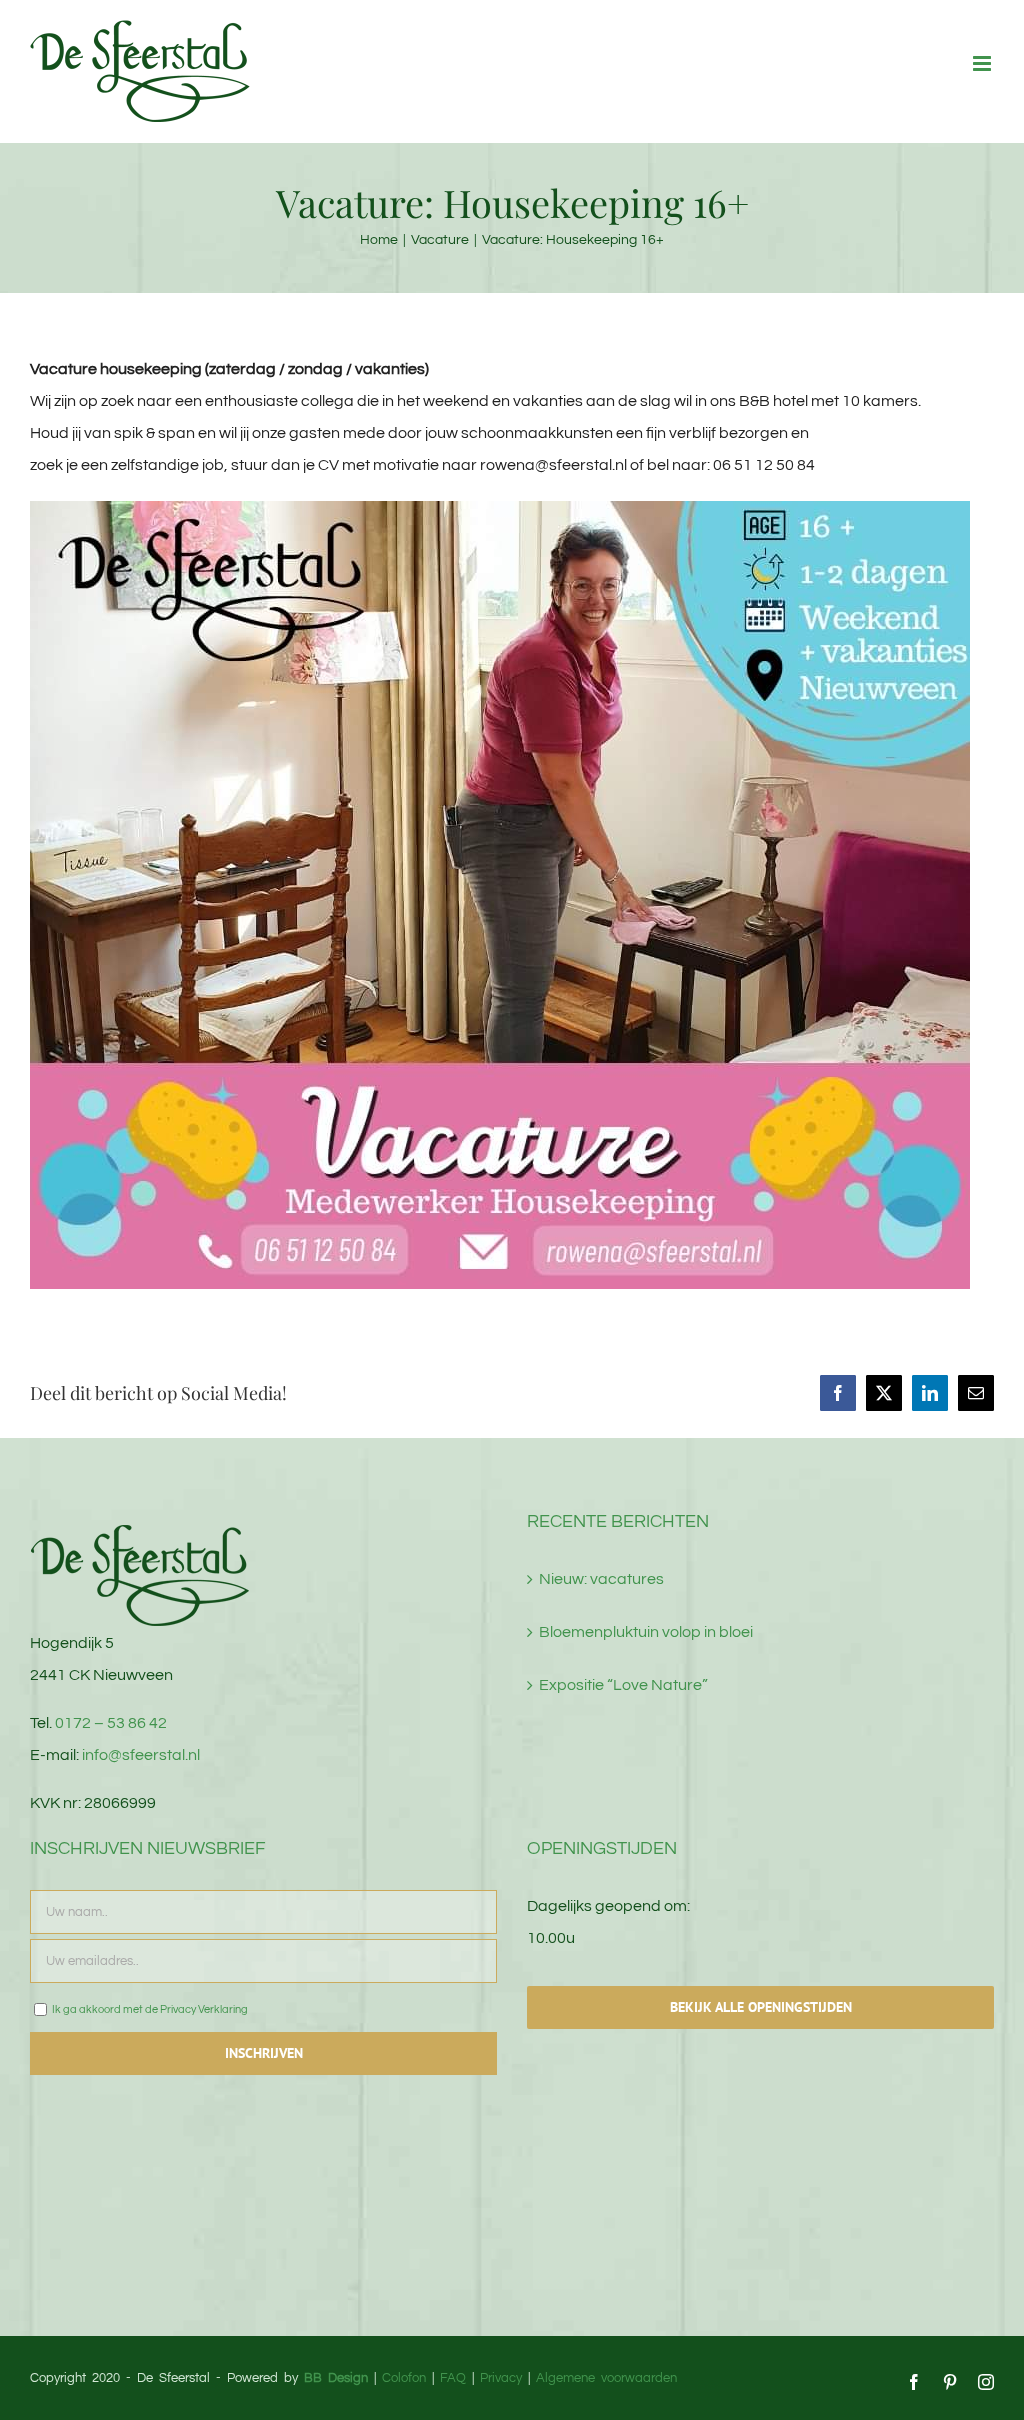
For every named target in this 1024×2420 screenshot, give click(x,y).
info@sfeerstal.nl (141, 1755)
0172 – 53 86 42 (111, 1723)
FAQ (453, 2378)
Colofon (404, 2378)
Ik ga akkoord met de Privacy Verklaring (149, 2009)
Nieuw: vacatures (601, 1579)
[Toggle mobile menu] (983, 63)
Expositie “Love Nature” (623, 1685)
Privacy (501, 2378)
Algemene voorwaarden (606, 2378)
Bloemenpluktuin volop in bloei (646, 1632)
